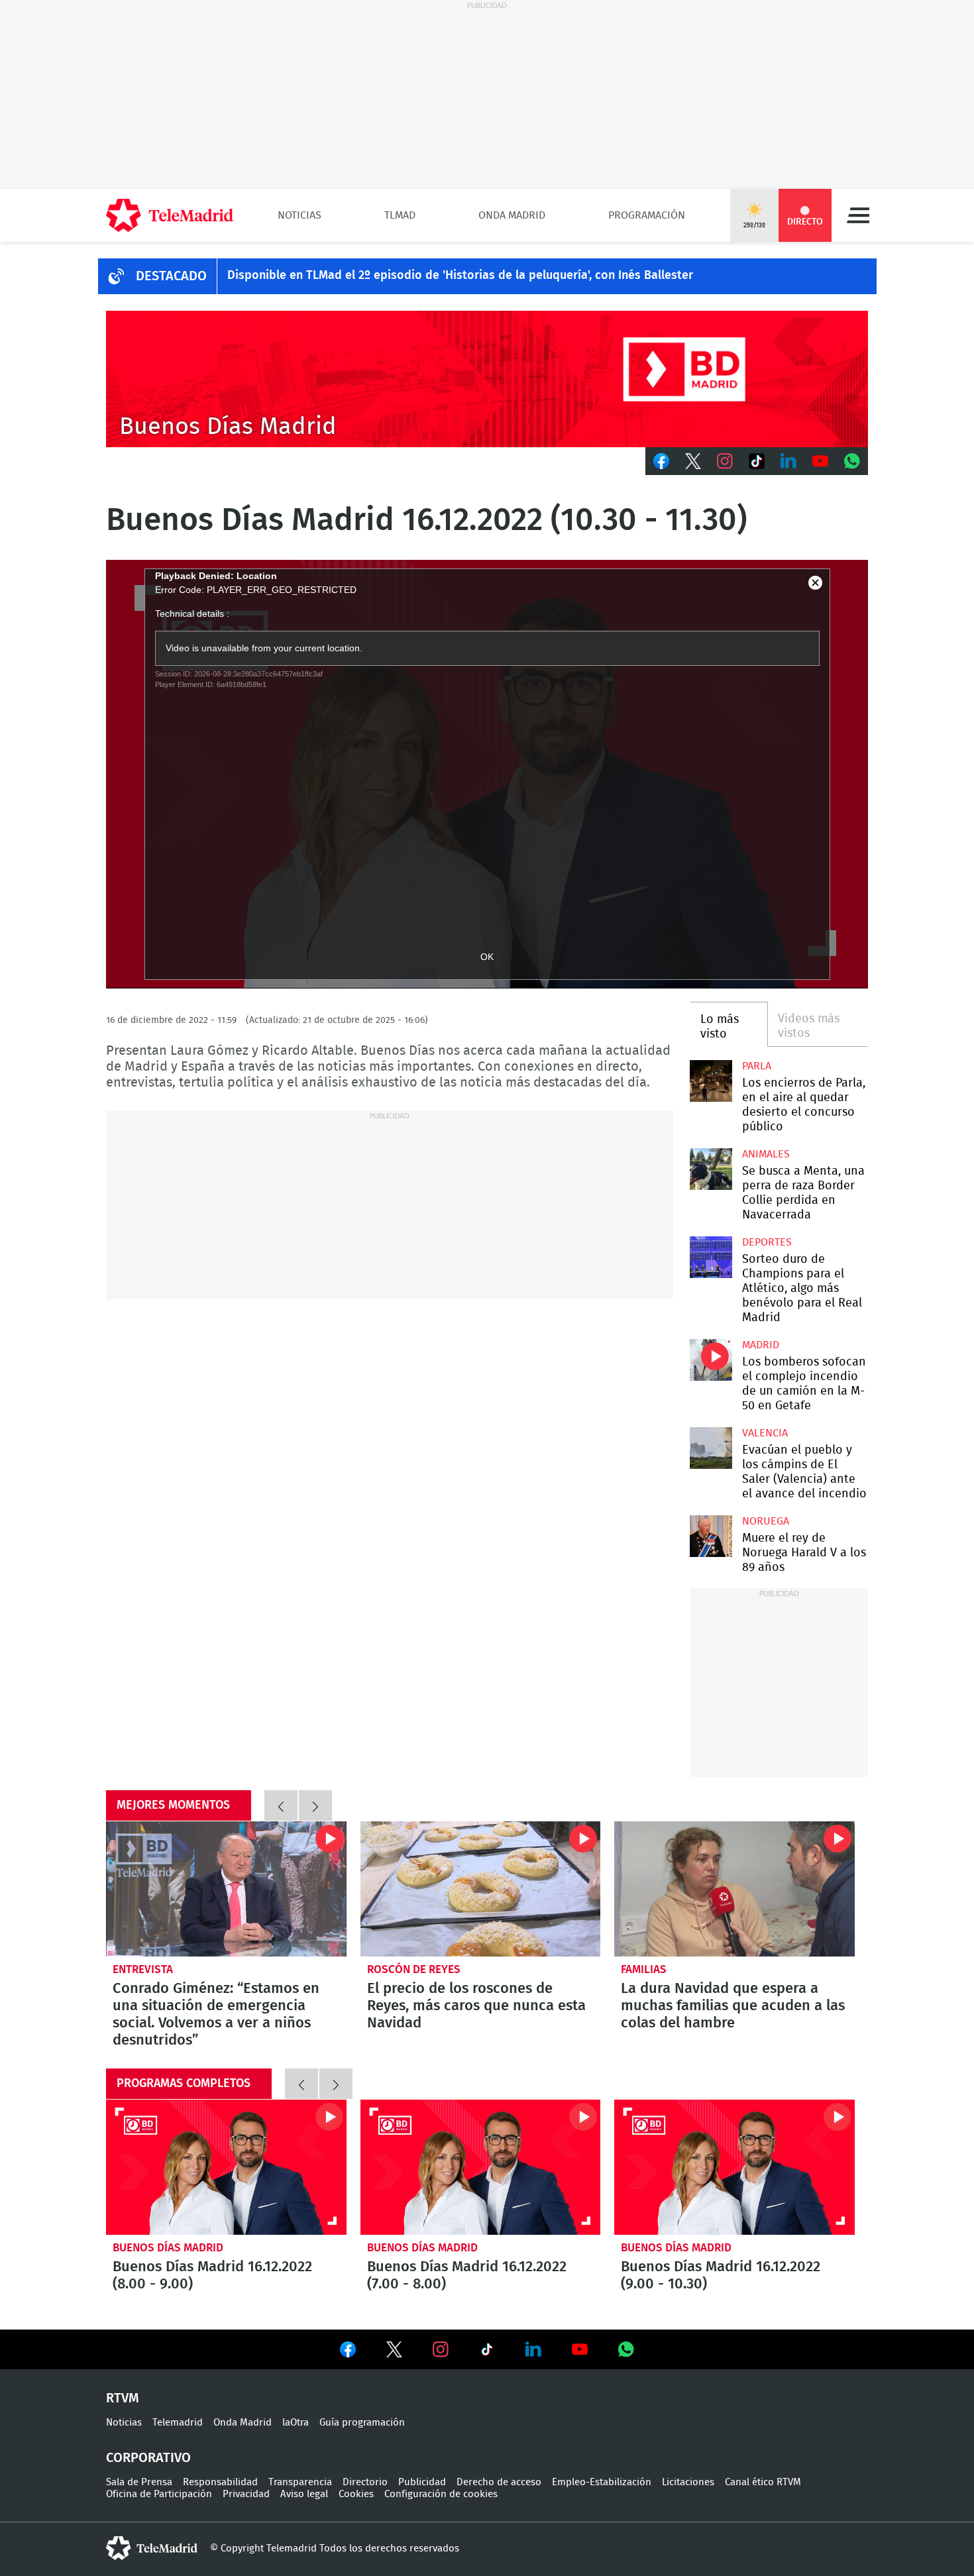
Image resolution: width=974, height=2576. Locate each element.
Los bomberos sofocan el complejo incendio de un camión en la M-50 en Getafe (711, 1360)
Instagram (725, 461)
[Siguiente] (315, 1805)
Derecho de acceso (499, 2482)
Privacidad (246, 2494)
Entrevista (143, 1969)
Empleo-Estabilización (602, 2482)
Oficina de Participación (159, 2494)
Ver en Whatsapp (626, 2349)
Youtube (820, 461)
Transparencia (300, 2482)
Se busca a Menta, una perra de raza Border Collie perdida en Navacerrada (711, 1169)
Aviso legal (304, 2494)
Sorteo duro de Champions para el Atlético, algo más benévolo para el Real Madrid (711, 1257)
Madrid (761, 1345)
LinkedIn (788, 461)
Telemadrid (178, 2423)
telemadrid (152, 2548)
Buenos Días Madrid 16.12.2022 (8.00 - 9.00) (226, 2167)
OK (487, 957)
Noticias (299, 215)
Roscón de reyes (414, 1969)
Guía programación (362, 2423)
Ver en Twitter (394, 2352)
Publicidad (422, 2482)
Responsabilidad (220, 2482)
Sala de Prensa (139, 2482)
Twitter (693, 461)
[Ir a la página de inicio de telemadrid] (170, 215)
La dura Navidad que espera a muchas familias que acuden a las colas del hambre (734, 1889)
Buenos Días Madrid (168, 2248)
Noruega (766, 1521)
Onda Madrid (512, 215)
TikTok (757, 461)
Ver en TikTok (487, 2352)
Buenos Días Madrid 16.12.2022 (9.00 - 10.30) (734, 2167)
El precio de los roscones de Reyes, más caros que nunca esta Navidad (481, 1889)
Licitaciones (688, 2482)
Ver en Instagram (441, 2349)
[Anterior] (281, 1805)
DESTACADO (171, 276)
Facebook (661, 461)
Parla (757, 1066)
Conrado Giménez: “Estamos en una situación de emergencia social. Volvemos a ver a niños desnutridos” (226, 1889)
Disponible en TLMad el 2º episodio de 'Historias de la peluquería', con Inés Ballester (460, 276)
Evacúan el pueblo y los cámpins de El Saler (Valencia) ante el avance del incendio (711, 1448)
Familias (644, 1969)
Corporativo (148, 2458)
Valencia (765, 1433)
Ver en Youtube (580, 2349)
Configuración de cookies (441, 2494)
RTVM (123, 2398)
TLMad (400, 215)
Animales (766, 1154)
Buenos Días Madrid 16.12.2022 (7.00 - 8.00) (481, 2167)
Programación (647, 215)
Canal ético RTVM (763, 2482)
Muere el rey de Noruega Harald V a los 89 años (711, 1536)
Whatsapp (852, 461)
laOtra (296, 2423)
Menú (858, 215)
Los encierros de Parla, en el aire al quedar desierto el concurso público (711, 1081)
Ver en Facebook (348, 2352)
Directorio (365, 2482)
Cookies (356, 2494)
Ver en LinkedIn (533, 2349)
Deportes (767, 1242)
